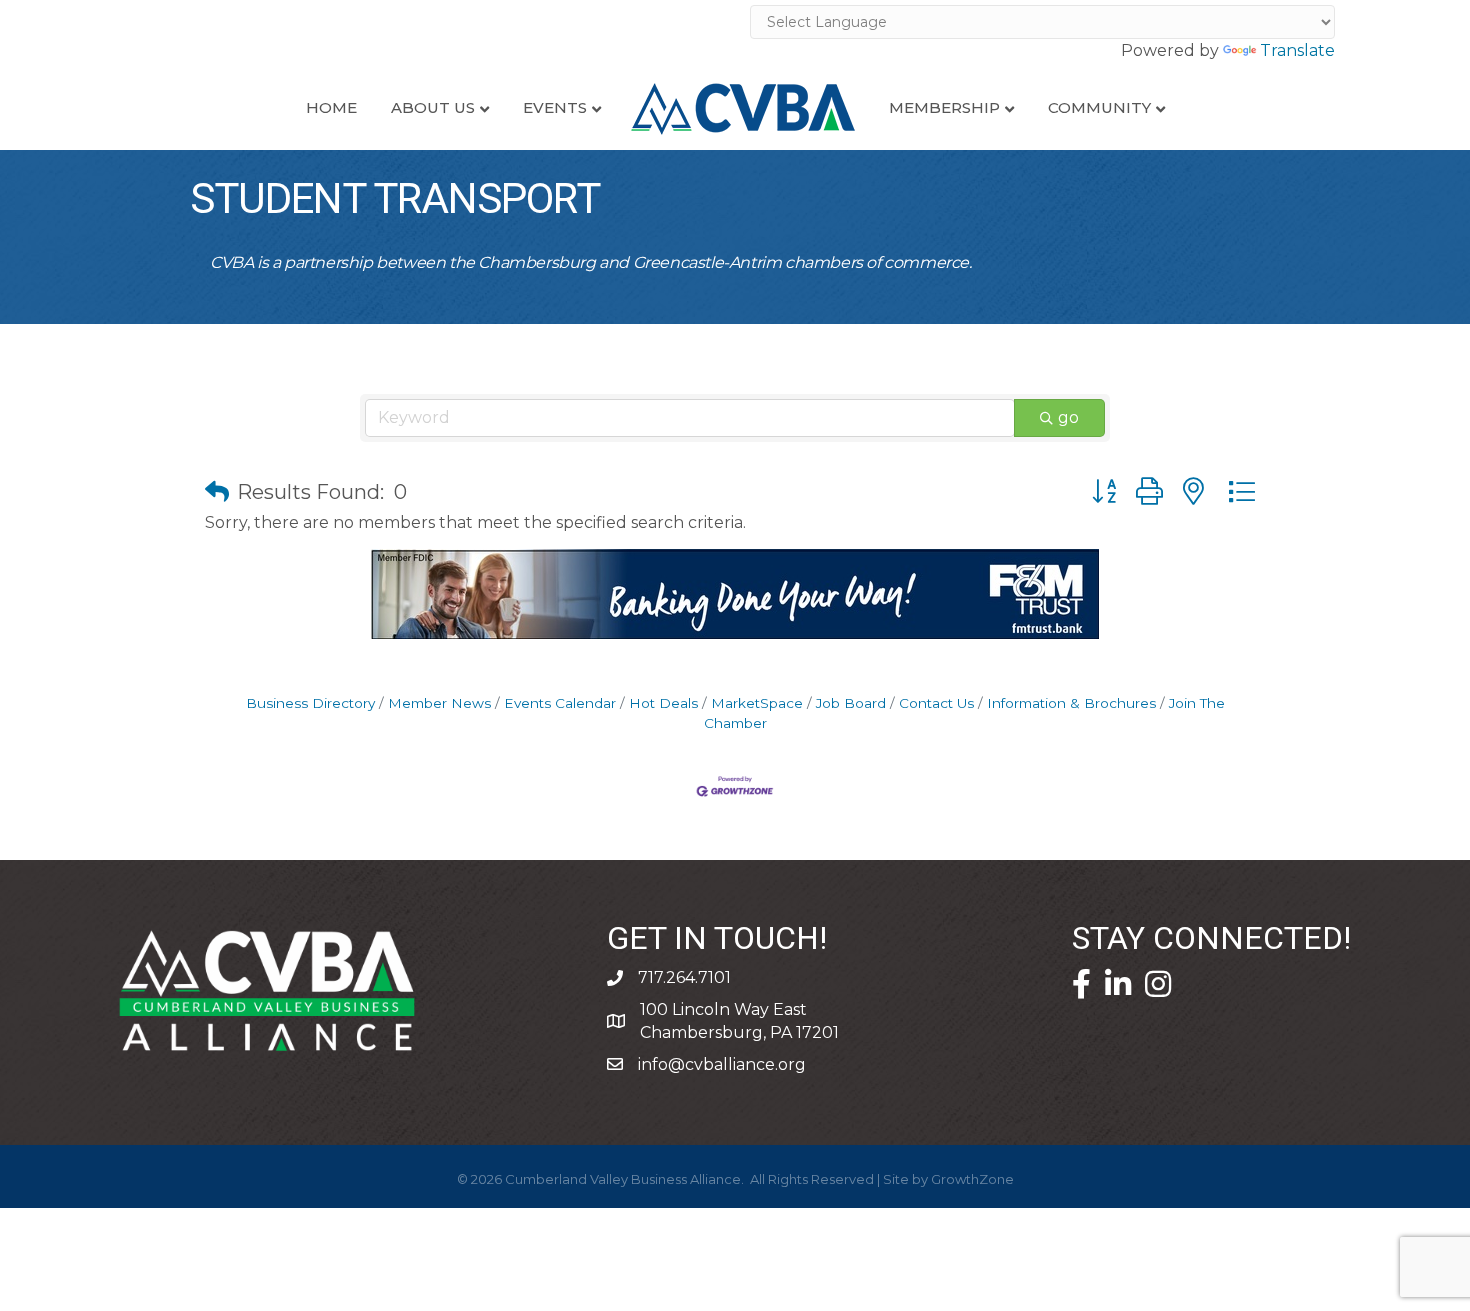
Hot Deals (663, 703)
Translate (1297, 50)
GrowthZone (972, 1179)
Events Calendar (560, 703)
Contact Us (936, 703)
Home (331, 107)
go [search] (1068, 417)
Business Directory (310, 703)
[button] (217, 492)
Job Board (851, 703)
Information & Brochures (1071, 703)
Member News (439, 703)
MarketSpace (757, 703)
